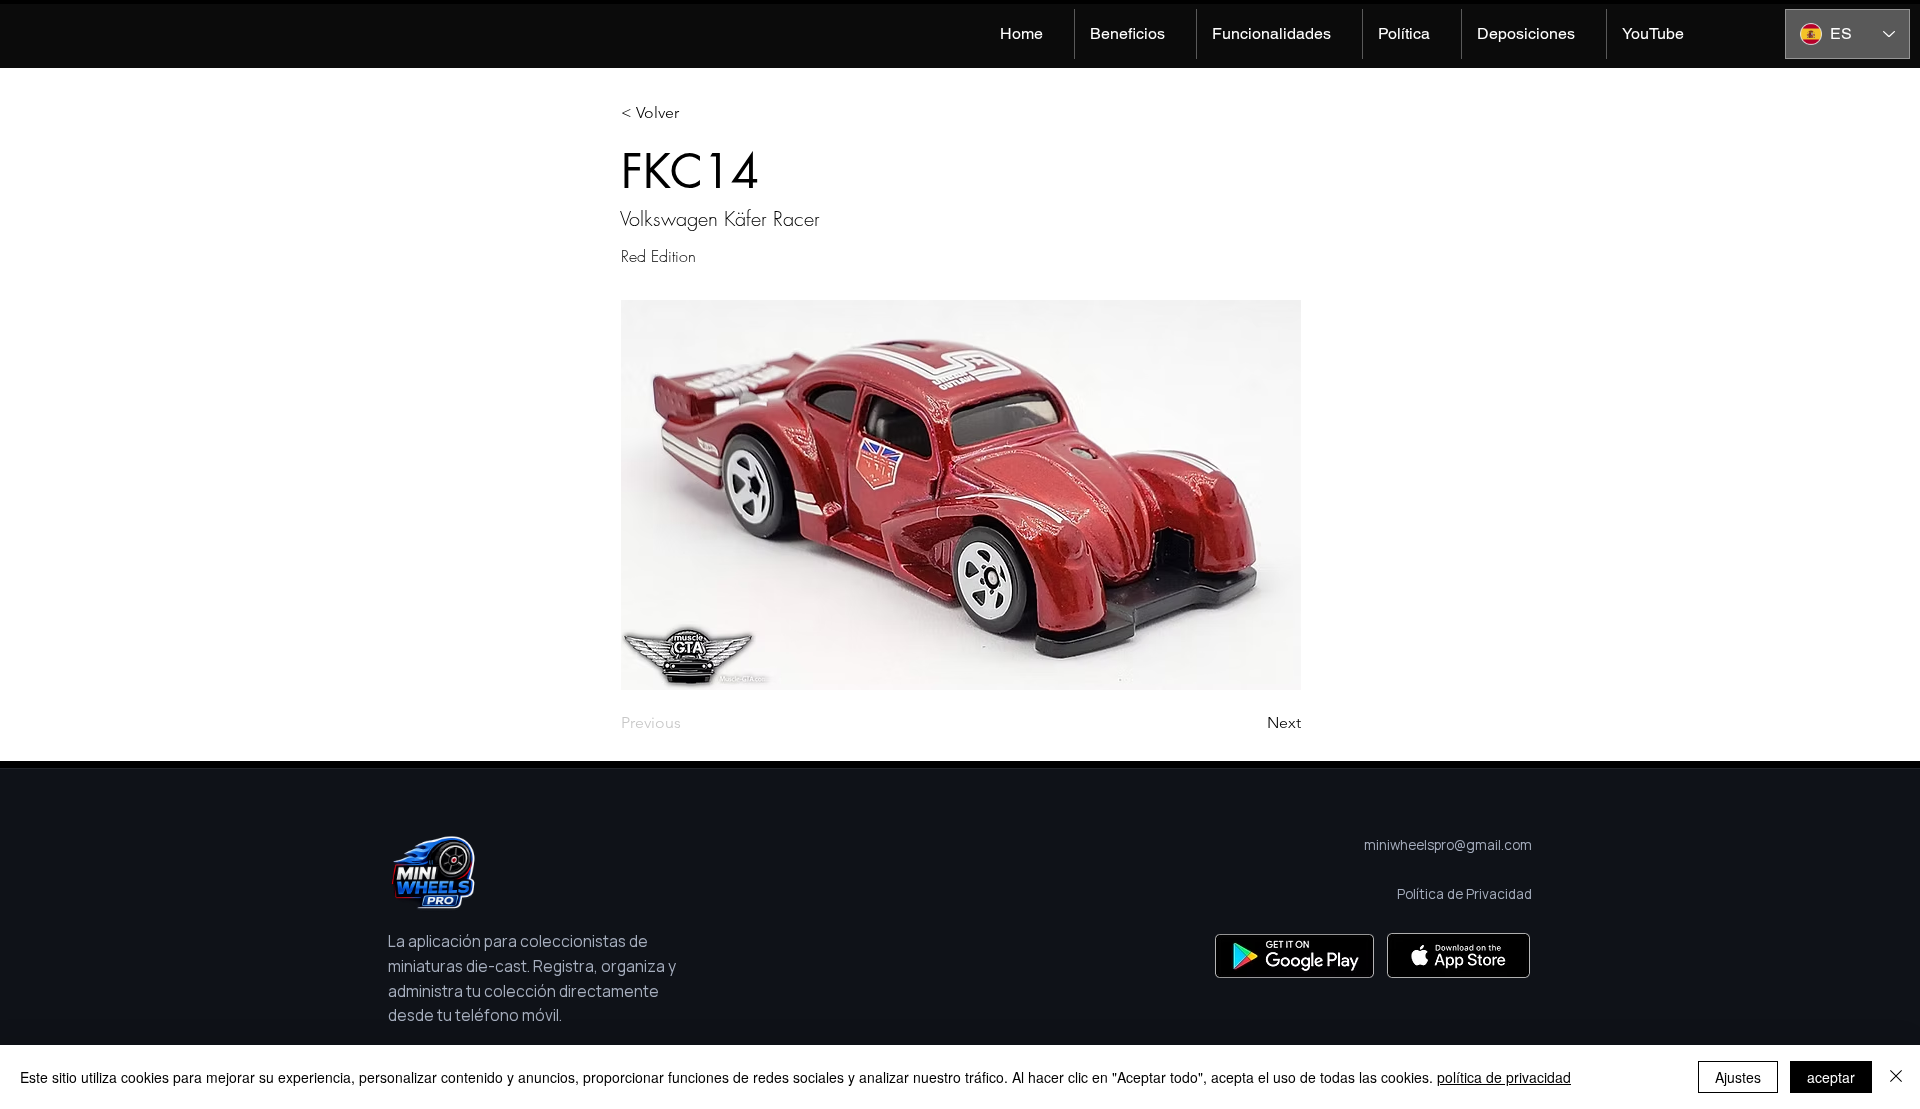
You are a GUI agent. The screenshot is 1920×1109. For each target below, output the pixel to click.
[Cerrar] (1896, 1077)
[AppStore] (1458, 955)
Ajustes (1738, 1077)
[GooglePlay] (1294, 955)
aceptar (1831, 1077)
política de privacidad (1504, 1077)
